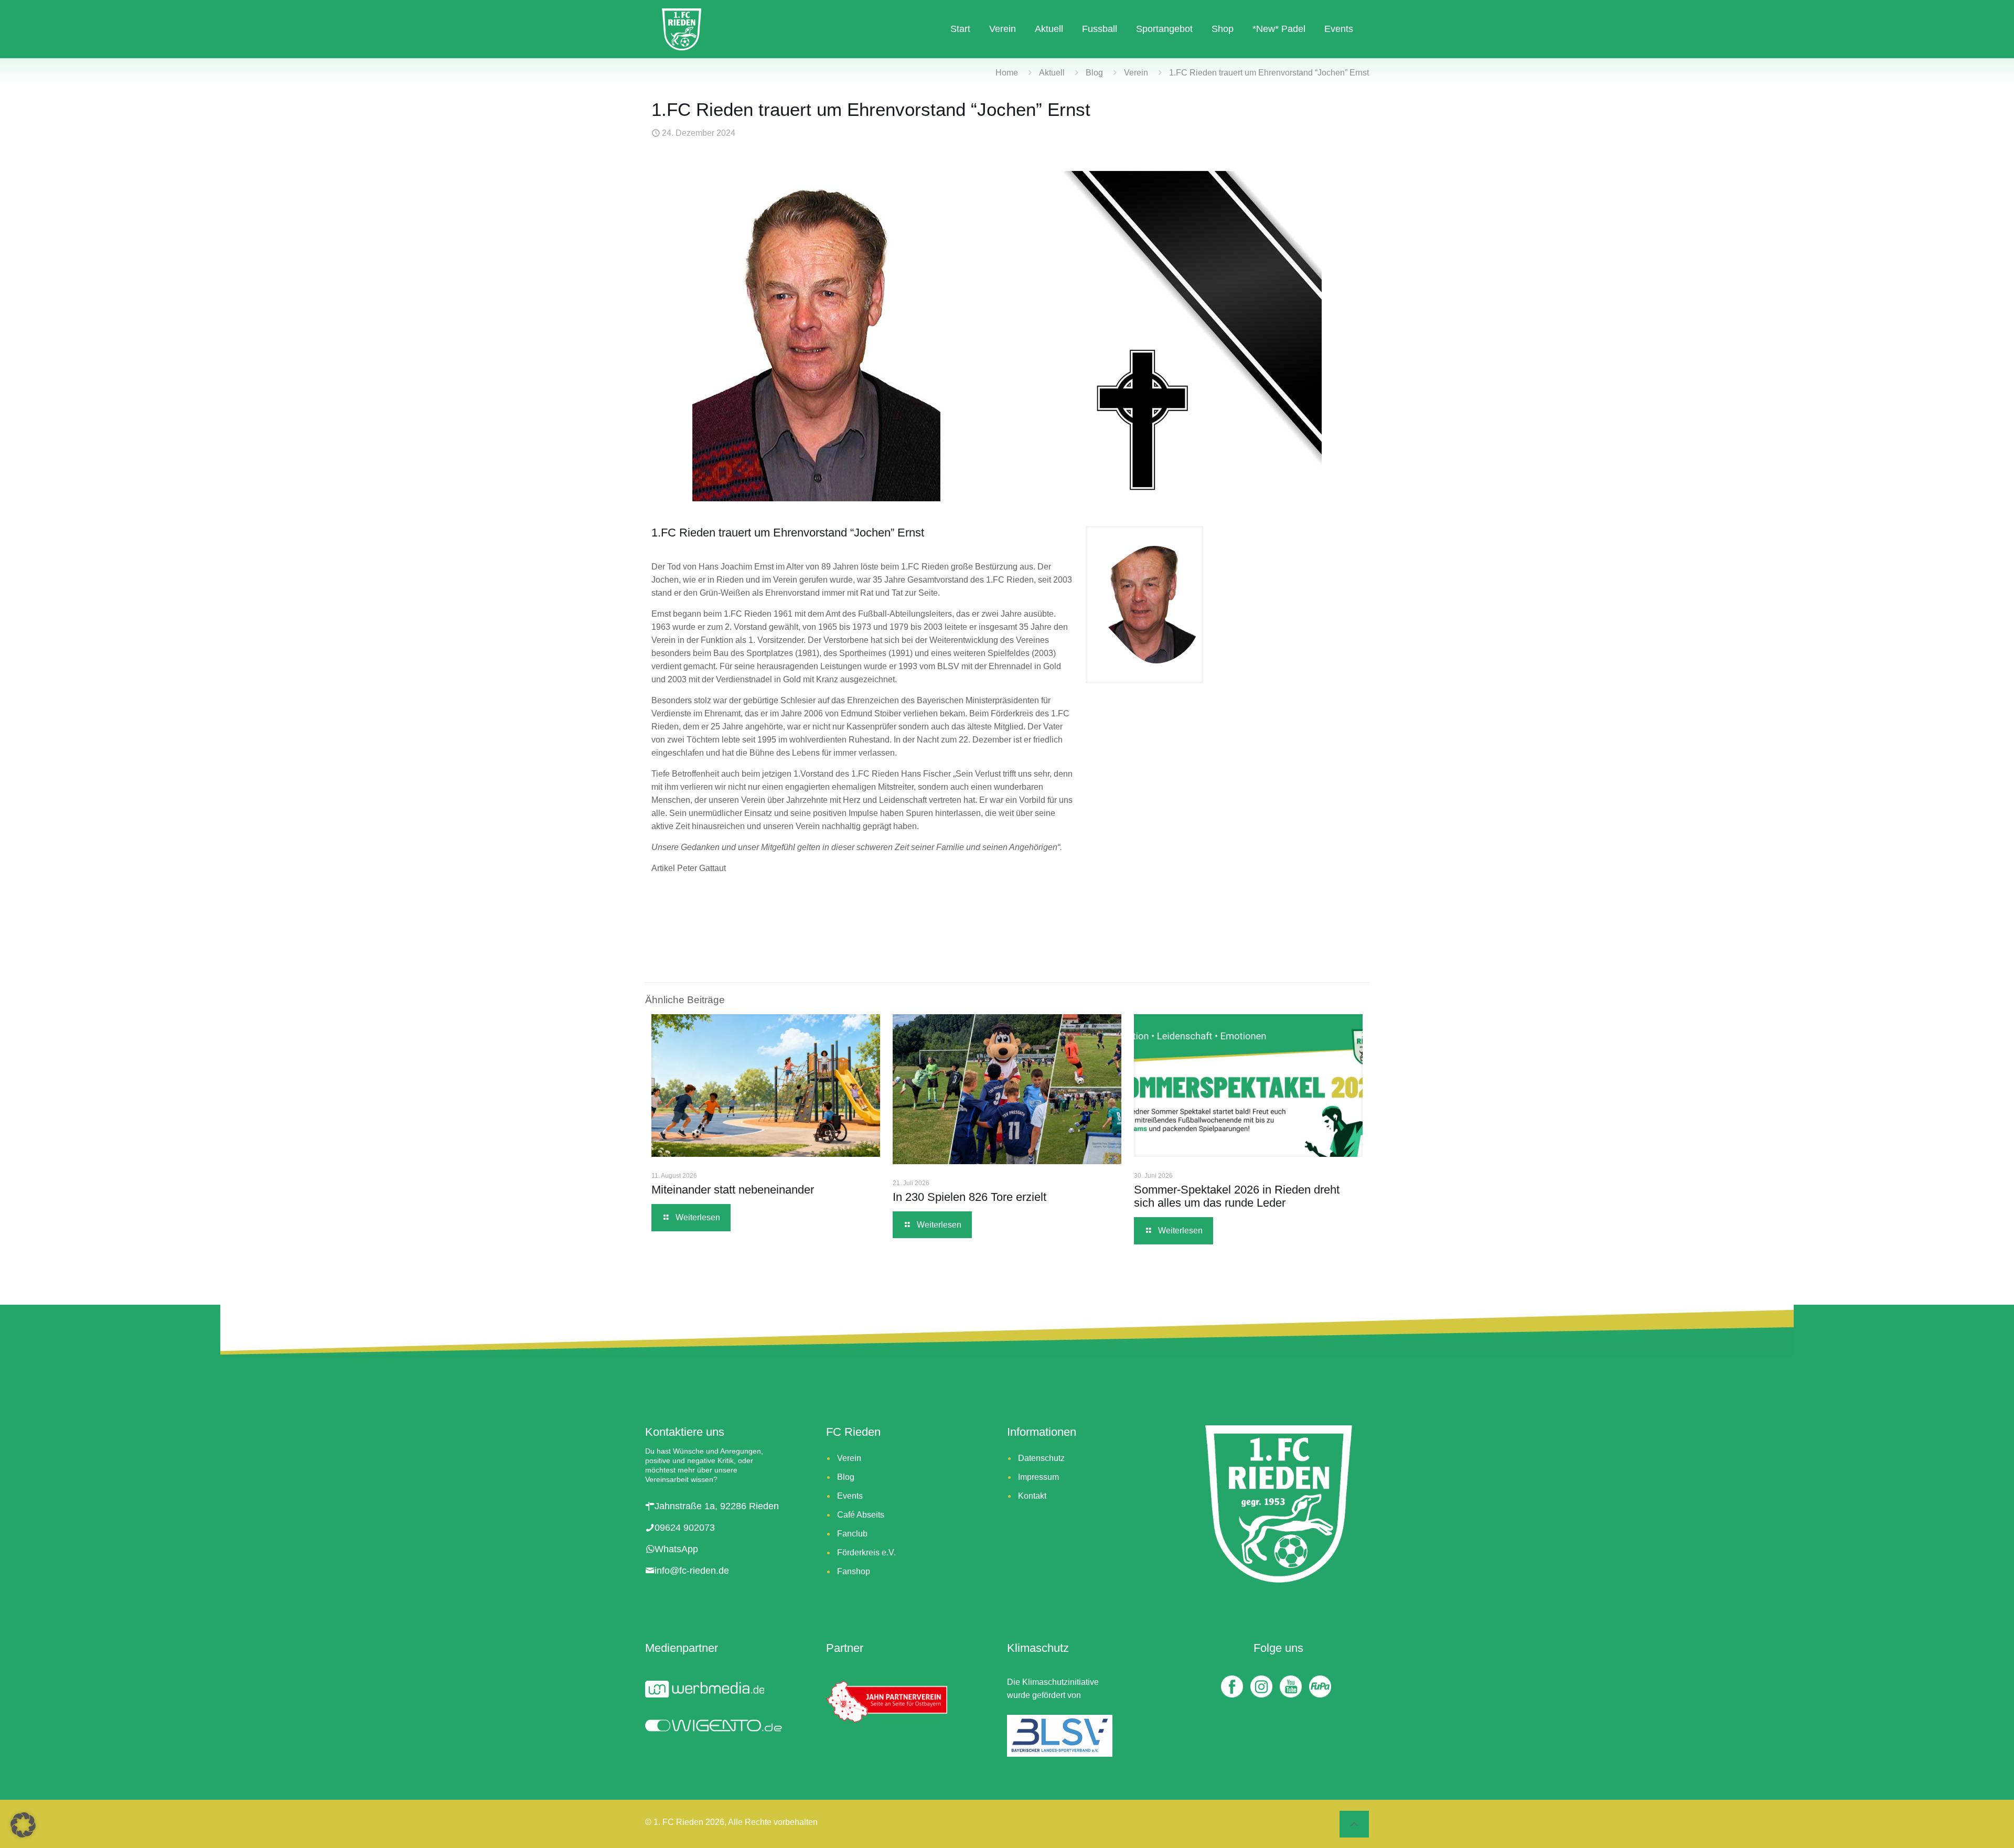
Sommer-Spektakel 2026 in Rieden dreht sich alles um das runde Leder (1237, 1196)
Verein (1136, 73)
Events (850, 1496)
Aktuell (1052, 73)
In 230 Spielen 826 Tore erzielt (973, 1197)
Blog (1094, 73)
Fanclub (852, 1534)
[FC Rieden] (682, 29)
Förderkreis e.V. (866, 1552)
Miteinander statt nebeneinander (734, 1190)
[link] (1144, 605)
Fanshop (854, 1571)
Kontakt (1032, 1496)
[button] (23, 1825)
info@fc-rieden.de (692, 1571)
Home (1007, 73)
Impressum (1038, 1477)
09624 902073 (685, 1528)
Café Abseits (861, 1515)
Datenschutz (1041, 1458)
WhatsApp (676, 1549)
